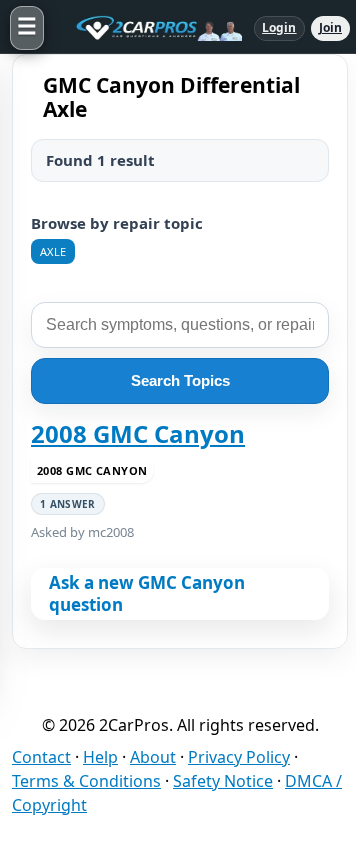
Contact (41, 757)
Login (279, 27)
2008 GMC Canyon (138, 434)
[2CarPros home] (149, 28)
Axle (53, 251)
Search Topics (180, 380)
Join (330, 27)
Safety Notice (223, 781)
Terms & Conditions (86, 781)
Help (100, 757)
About (153, 757)
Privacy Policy (239, 757)
